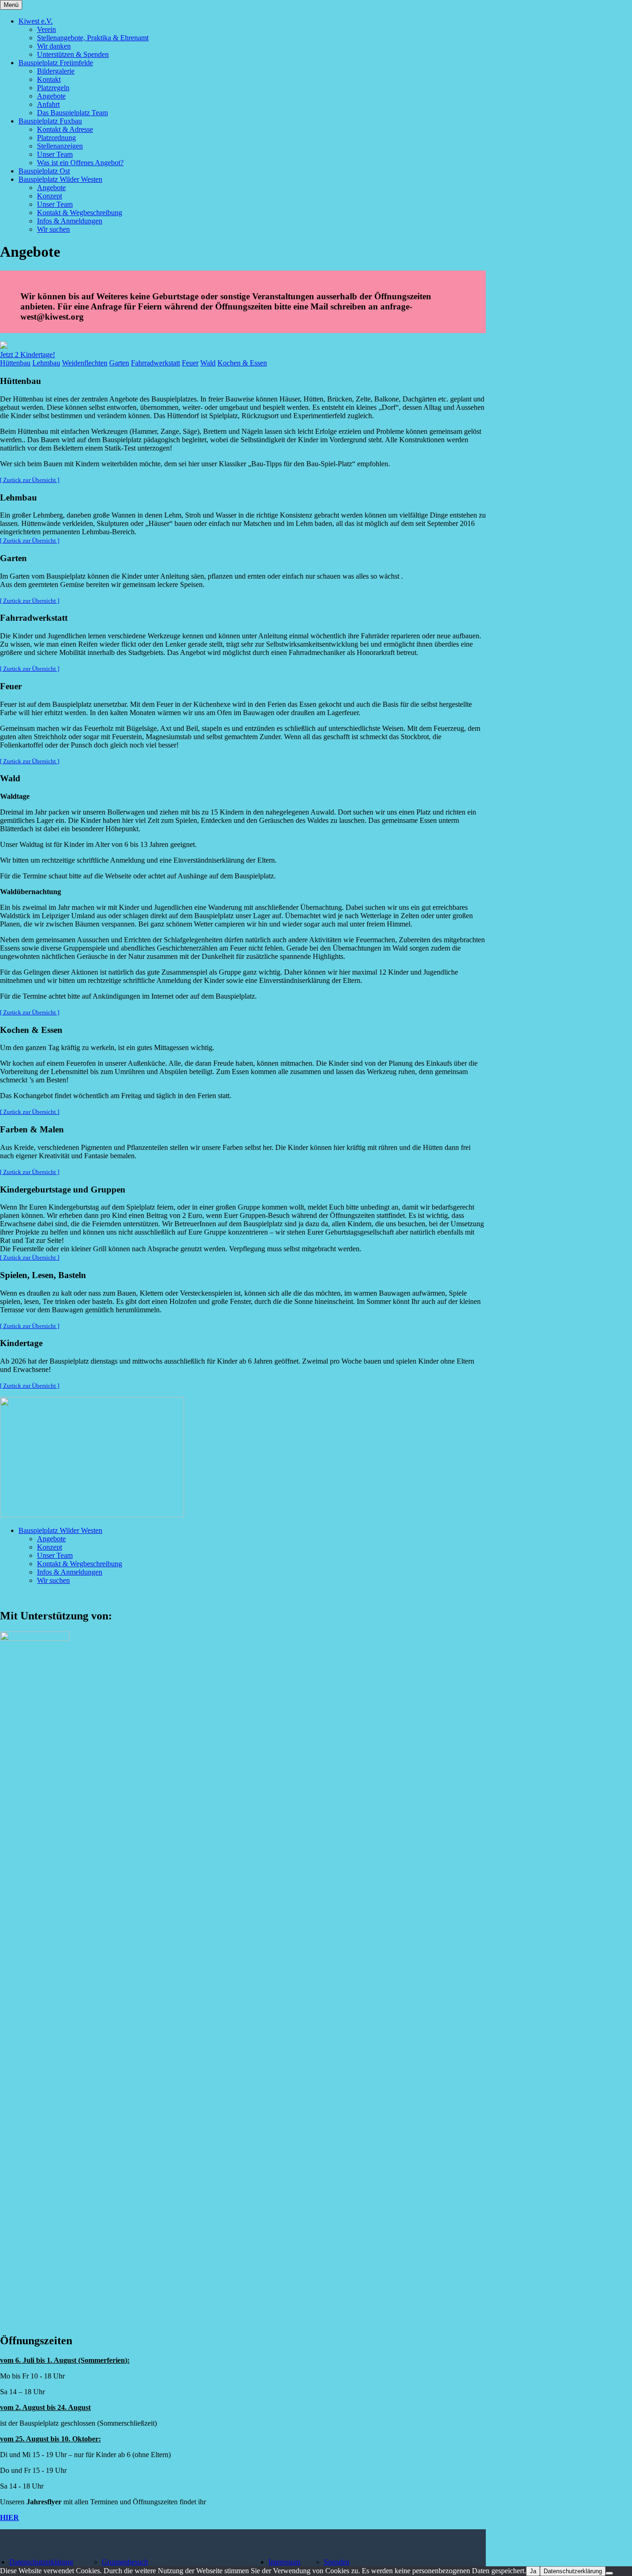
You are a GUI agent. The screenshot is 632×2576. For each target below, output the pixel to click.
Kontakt (49, 79)
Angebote (51, 96)
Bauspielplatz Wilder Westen (60, 179)
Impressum (284, 2562)
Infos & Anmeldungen (70, 221)
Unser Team (55, 154)
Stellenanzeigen (60, 146)
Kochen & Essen (242, 363)
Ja (533, 2571)
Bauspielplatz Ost (44, 171)
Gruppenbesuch (125, 2562)
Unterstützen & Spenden (73, 54)
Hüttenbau (15, 363)
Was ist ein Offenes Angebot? (80, 163)
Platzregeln (53, 88)
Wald (208, 363)
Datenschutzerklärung (41, 2562)
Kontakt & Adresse (65, 129)
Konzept (50, 196)
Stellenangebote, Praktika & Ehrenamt (93, 38)
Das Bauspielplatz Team (72, 113)
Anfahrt (48, 104)
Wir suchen (53, 229)
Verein (46, 29)
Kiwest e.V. (36, 21)
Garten (119, 363)
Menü (11, 5)
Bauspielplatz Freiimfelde (56, 63)
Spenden (337, 2562)
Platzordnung (56, 138)
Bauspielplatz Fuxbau (50, 121)
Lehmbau (46, 363)
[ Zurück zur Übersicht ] (30, 480)
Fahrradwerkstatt (155, 363)
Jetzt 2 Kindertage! (28, 355)
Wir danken (54, 46)
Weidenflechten (85, 363)
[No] (609, 2573)
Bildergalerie (56, 71)
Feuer (190, 363)
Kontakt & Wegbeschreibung (80, 213)
